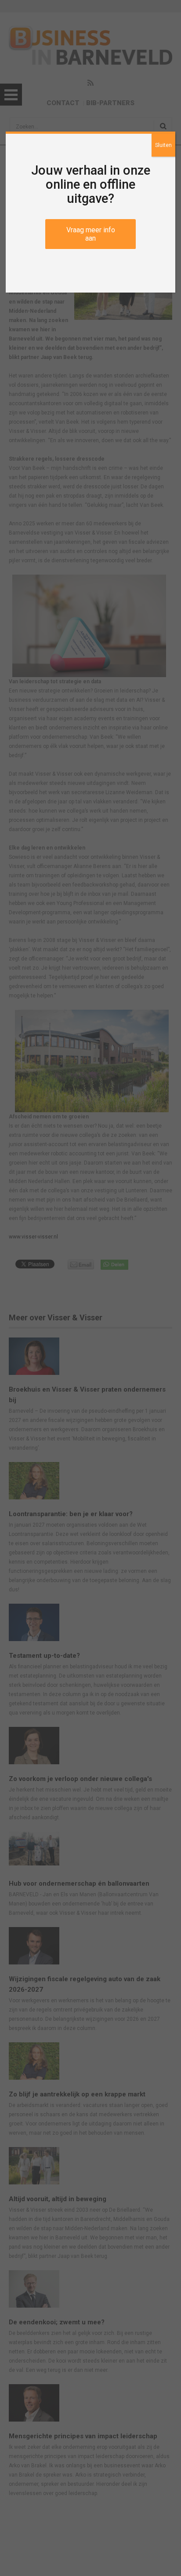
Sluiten (163, 145)
